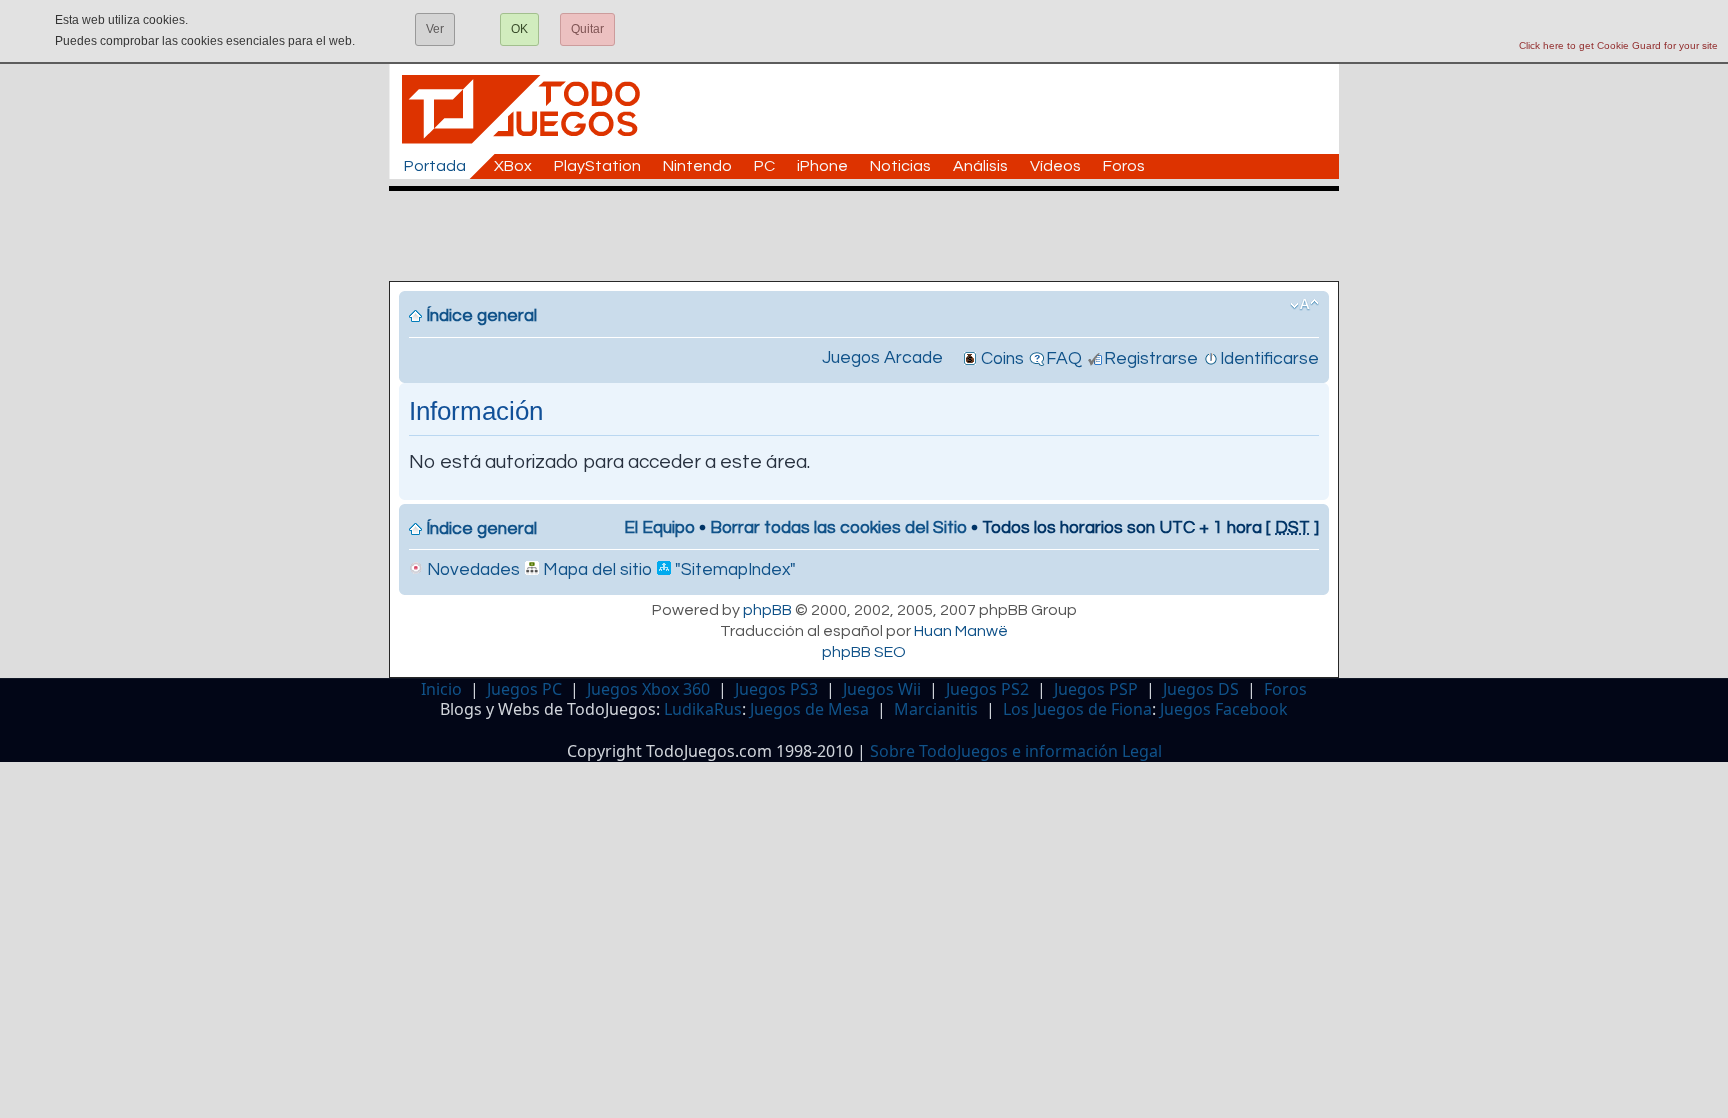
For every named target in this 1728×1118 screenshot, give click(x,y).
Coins (1002, 359)
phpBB (767, 610)
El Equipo (659, 528)
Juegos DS (1201, 689)
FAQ (1064, 359)
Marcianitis (936, 709)
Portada (435, 166)
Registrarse (1151, 359)
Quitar (587, 29)
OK (519, 29)
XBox (513, 166)
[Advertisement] (874, 236)
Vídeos (1055, 166)
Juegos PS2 (987, 689)
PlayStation (597, 166)
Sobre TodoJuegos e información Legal (1016, 751)
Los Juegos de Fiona (1077, 709)
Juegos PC (524, 689)
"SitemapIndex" (733, 570)
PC (764, 166)
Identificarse (1269, 359)
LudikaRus (703, 709)
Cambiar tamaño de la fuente (1304, 305)
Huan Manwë (961, 631)
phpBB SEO (864, 652)
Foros (1124, 166)
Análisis (980, 166)
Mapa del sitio (595, 570)
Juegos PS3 (776, 689)
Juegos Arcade (882, 358)
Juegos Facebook (1224, 709)
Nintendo (697, 166)
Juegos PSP (1096, 689)
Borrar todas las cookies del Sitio (838, 528)
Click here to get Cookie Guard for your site (1618, 45)
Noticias (900, 166)
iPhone (822, 166)
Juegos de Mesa (809, 709)
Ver (435, 29)
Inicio (441, 689)
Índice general (481, 316)
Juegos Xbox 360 (648, 689)
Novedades (471, 570)
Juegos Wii (882, 689)
